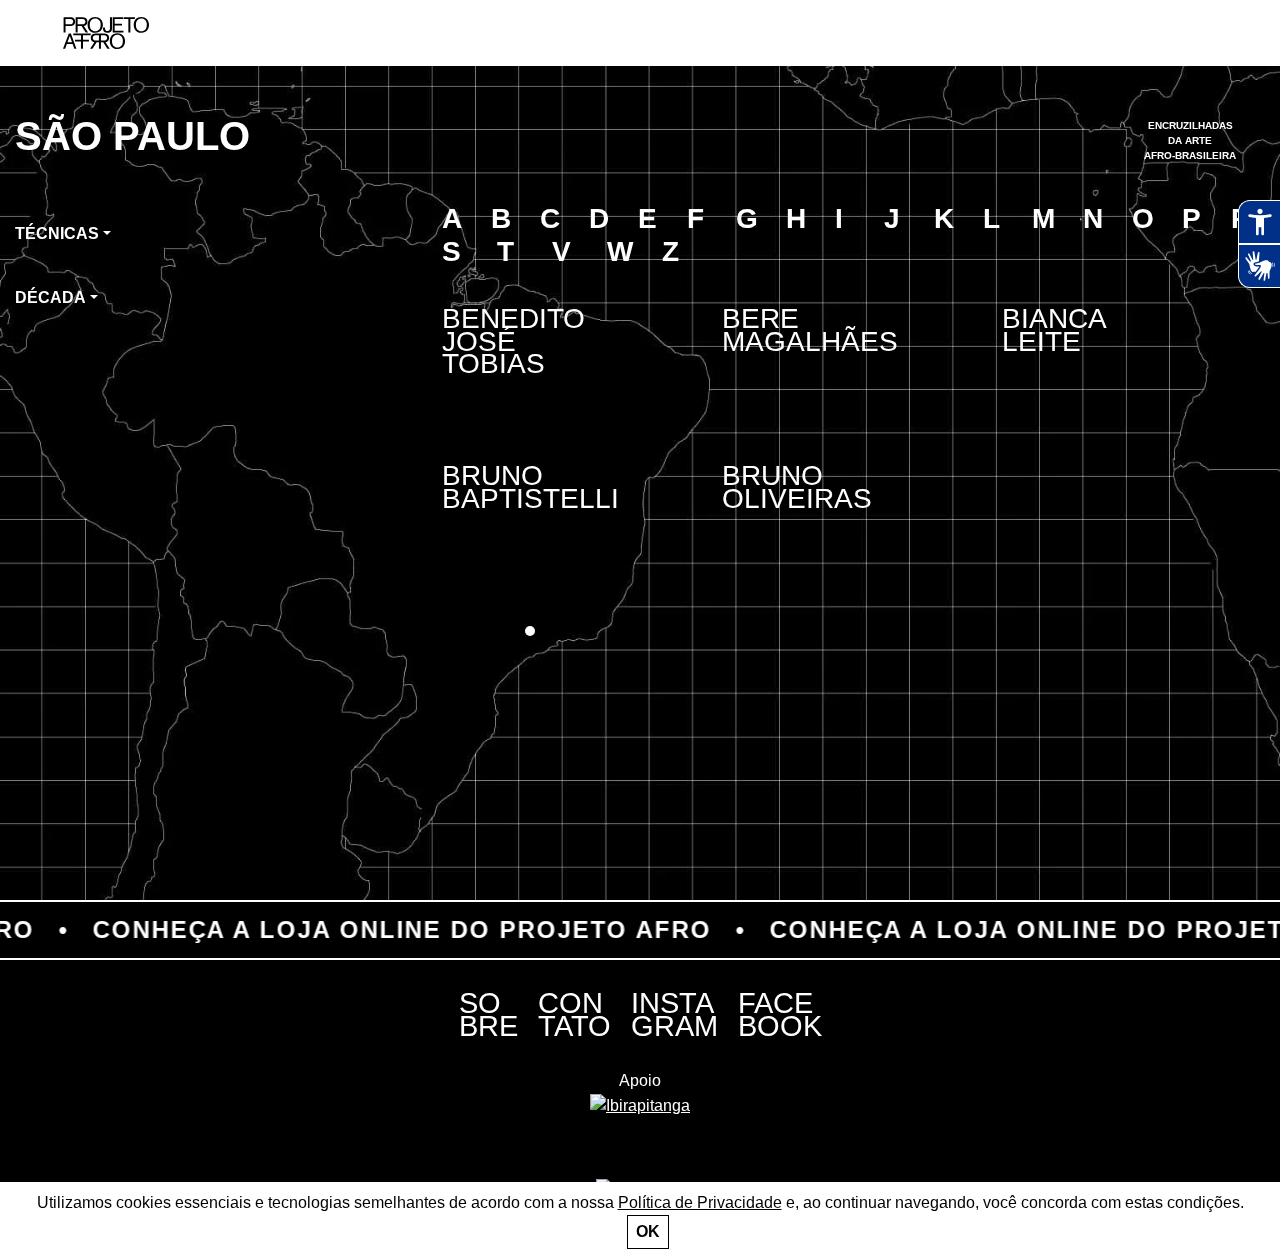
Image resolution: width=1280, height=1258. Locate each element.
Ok (648, 1231)
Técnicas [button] (57, 233)
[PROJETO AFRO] (106, 33)
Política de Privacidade (700, 1202)
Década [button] (50, 297)
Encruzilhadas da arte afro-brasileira (1190, 140)
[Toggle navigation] (1217, 33)
